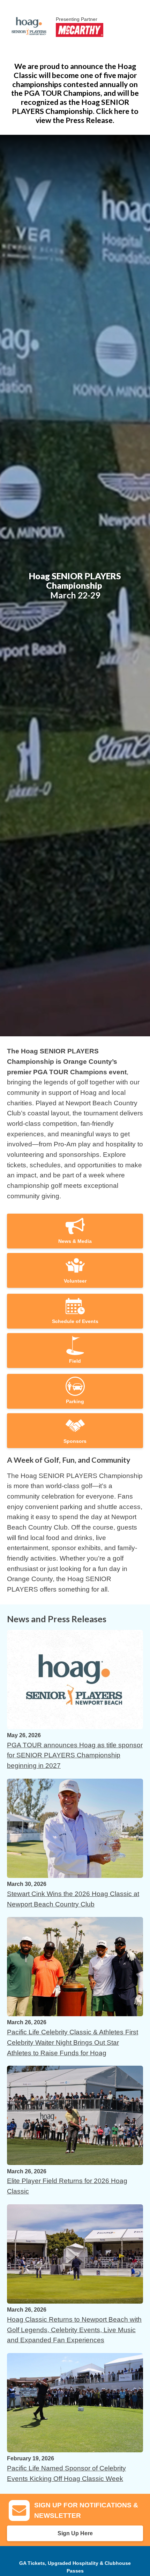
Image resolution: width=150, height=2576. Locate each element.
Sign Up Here (75, 2533)
